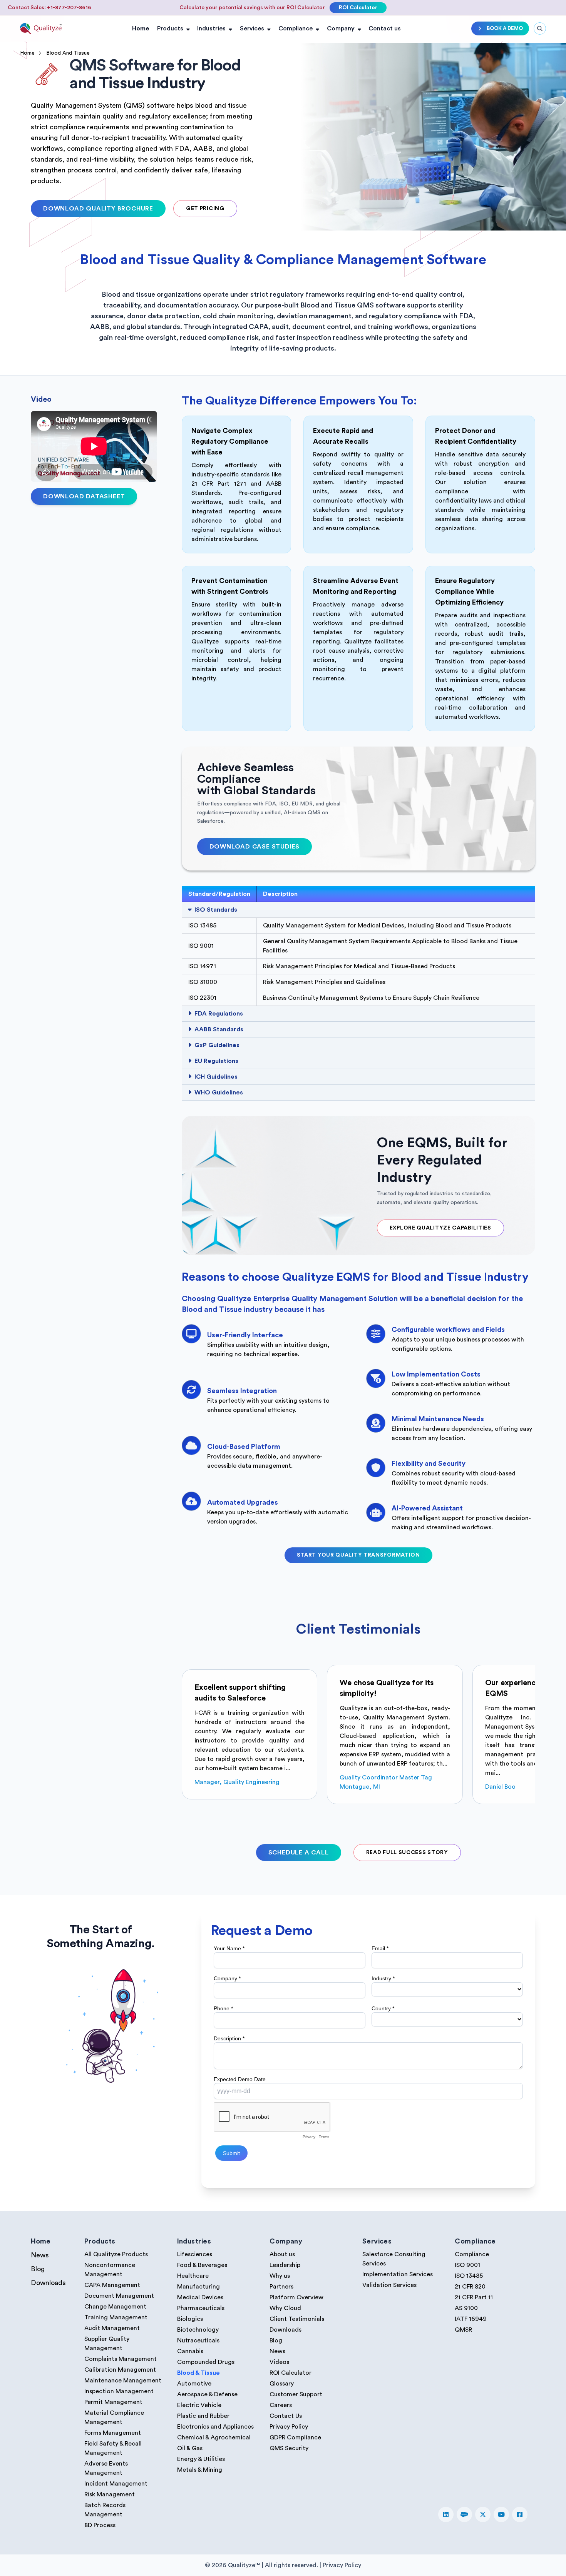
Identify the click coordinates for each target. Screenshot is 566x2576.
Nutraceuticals (198, 2340)
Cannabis (190, 2351)
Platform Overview (296, 2297)
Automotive (194, 2384)
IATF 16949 (471, 2319)
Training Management (116, 2317)
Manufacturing (198, 2287)
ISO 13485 (469, 2276)
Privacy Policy (289, 2427)
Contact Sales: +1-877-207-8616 (49, 8)
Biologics (190, 2319)
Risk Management (110, 2494)
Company (341, 28)
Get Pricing (205, 209)
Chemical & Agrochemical (214, 2437)
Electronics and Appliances (215, 2427)
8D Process (100, 2525)
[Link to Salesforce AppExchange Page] (464, 2514)
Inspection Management (119, 2391)
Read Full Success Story (407, 1853)
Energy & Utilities (201, 2459)
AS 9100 (466, 2308)
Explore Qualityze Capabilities (440, 1228)
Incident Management (116, 2484)
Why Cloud (285, 2308)
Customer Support (296, 2394)
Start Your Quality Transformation (358, 1555)
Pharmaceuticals (201, 2308)
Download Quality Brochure (98, 209)
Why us (280, 2276)
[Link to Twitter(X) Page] (483, 2514)
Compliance (296, 28)
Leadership (285, 2265)
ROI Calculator (358, 8)
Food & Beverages (202, 2265)
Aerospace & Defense (207, 2394)
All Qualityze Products (116, 2254)
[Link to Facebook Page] (520, 2514)
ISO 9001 (467, 2265)
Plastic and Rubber (203, 2416)
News (40, 2255)
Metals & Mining (200, 2470)
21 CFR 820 (470, 2287)
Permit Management (113, 2402)
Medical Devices (200, 2297)
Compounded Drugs (206, 2362)
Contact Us (286, 2416)
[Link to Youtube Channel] (501, 2514)
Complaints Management (121, 2359)
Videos (279, 2362)
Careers (281, 2405)
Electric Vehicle (199, 2405)
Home (141, 28)
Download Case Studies (255, 847)
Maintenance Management (123, 2381)
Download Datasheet (84, 496)
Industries (211, 28)
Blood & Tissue (198, 2373)
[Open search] (540, 28)
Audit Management (112, 2328)
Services (252, 28)
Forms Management (113, 2433)
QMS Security (289, 2448)
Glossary (282, 2384)
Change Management (115, 2307)
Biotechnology (198, 2330)
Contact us (385, 28)
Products (170, 28)
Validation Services (389, 2285)
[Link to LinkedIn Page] (446, 2514)
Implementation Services (398, 2274)
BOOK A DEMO (505, 28)
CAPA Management (112, 2285)
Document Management (119, 2296)
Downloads (48, 2283)
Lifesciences (195, 2254)
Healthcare (193, 2276)
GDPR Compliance (295, 2437)
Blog (38, 2269)
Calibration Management (120, 2370)
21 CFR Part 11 (474, 2297)
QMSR (463, 2330)
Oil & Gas (190, 2448)
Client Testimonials (297, 2319)
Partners (281, 2287)
